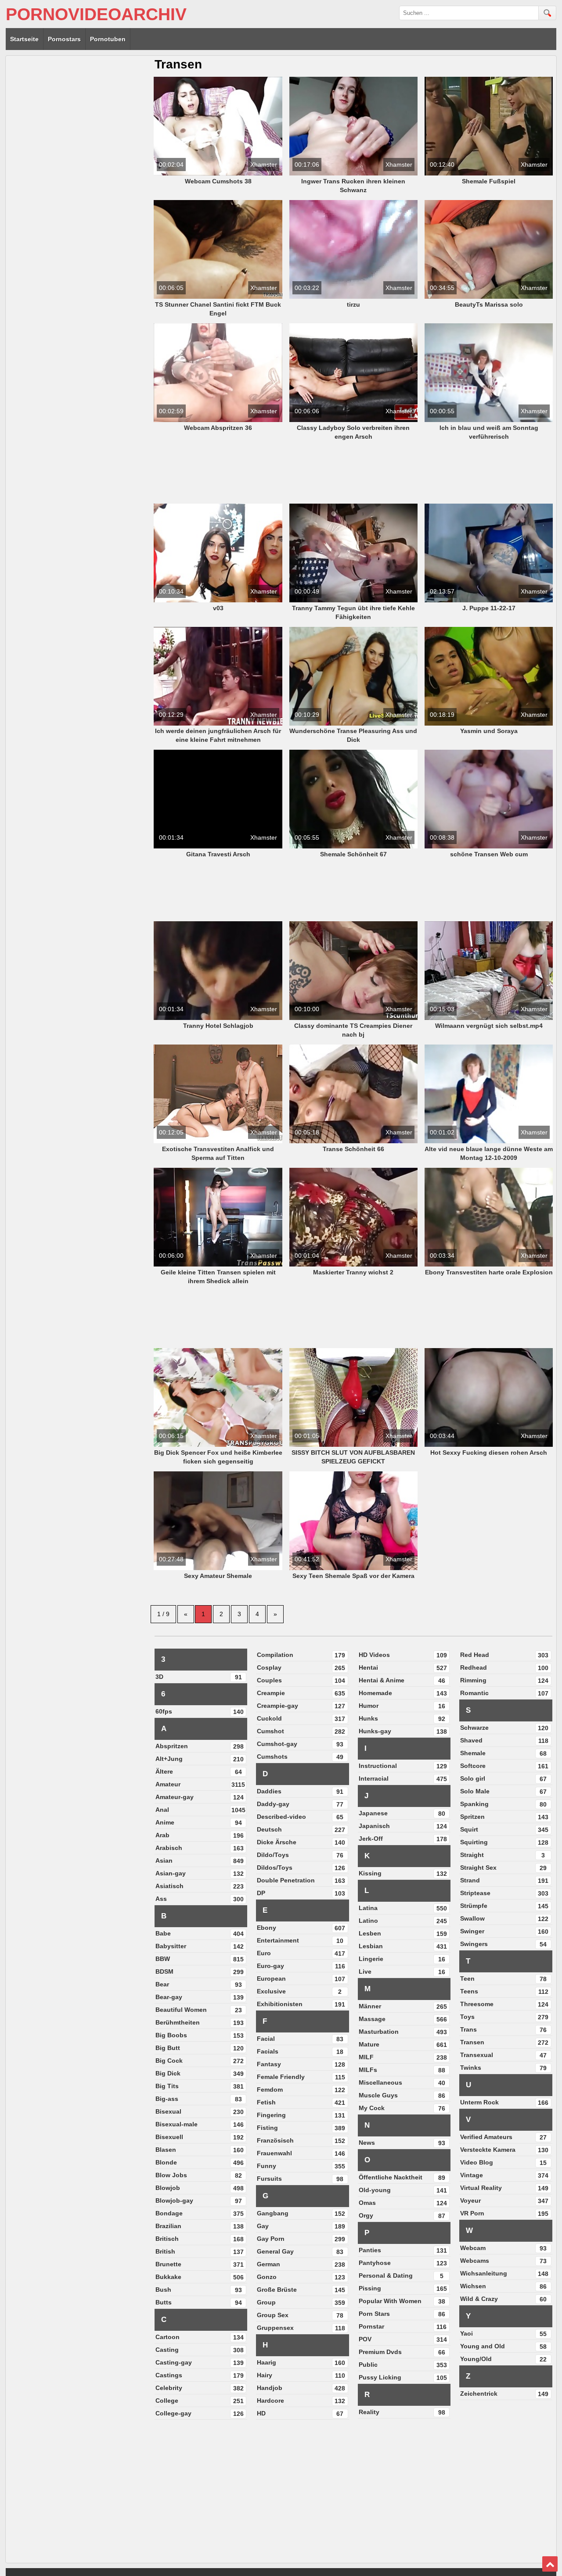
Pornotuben (108, 39)
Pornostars (64, 39)
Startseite (24, 39)
